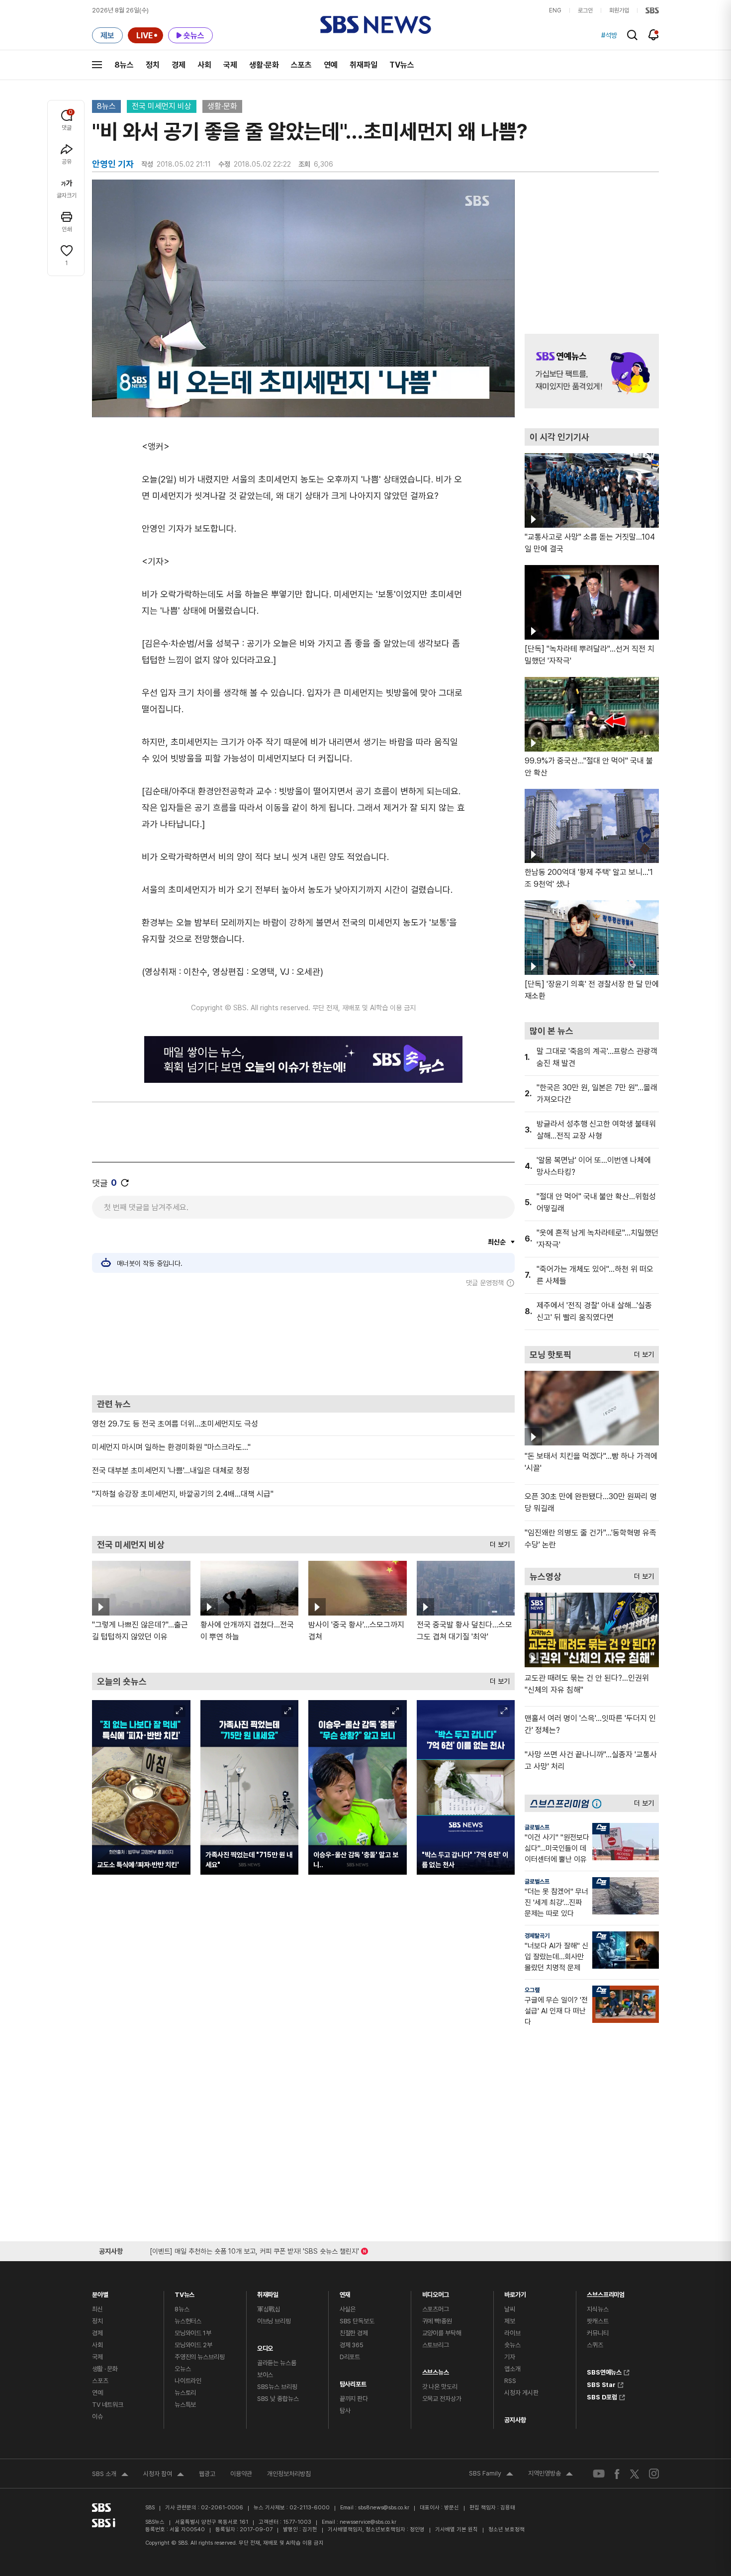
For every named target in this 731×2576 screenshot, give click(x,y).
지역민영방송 (550, 2475)
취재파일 (364, 65)
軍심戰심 (269, 2309)
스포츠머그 (436, 2309)
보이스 (265, 2375)
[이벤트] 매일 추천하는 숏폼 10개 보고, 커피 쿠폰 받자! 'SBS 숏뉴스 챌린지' (254, 2249)
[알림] (654, 35)
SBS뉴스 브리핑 (277, 2387)
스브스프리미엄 (606, 2292)
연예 (331, 65)
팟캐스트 (597, 2321)
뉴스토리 (185, 2393)
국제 (230, 65)
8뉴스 (124, 65)
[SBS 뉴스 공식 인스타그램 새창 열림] (654, 2474)
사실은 (348, 2309)
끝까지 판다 (354, 2399)
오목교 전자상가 (442, 2399)
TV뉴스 (402, 65)
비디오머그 (436, 2292)
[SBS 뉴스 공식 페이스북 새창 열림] (617, 2474)
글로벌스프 (537, 1827)
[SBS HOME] (652, 10)
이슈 (97, 2417)
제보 (510, 2321)
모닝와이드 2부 (193, 2345)
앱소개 (512, 2369)
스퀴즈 (595, 2345)
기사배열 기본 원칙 (457, 2529)
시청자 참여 (164, 2475)
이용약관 (241, 2474)
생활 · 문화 (105, 2369)
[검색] (632, 35)
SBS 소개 (110, 2475)
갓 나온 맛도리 (440, 2387)
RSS (510, 2381)
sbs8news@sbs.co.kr (384, 2508)
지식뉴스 (597, 2309)
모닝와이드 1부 (193, 2333)
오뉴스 (183, 2369)
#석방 (609, 35)
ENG (555, 10)
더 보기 (497, 1542)
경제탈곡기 (537, 1936)
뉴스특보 (185, 2405)
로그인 (585, 10)
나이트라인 (188, 2381)
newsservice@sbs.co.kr (368, 2522)
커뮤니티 (597, 2333)
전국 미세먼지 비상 (162, 106)
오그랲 (532, 1990)
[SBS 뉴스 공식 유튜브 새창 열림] (599, 2474)
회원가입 (619, 10)
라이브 (512, 2333)
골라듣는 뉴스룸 (277, 2363)
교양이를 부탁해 (442, 2333)
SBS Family (491, 2475)
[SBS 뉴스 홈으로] (376, 25)
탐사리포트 (353, 2382)
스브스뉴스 (436, 2370)
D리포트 (350, 2357)
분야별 (100, 2292)
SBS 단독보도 (357, 2321)
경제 (179, 65)
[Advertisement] (303, 1341)
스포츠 (301, 65)
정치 (153, 65)
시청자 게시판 (521, 2393)
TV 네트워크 (108, 2405)
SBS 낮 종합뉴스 (278, 2399)
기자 (510, 2357)
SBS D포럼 (602, 2396)
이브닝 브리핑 (274, 2321)
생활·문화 (264, 65)
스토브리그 (436, 2345)
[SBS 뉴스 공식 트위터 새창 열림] (635, 2473)
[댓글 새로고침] (125, 1183)
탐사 (345, 2411)
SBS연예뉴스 (604, 2371)
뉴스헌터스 (188, 2321)
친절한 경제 (354, 2333)
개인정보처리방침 (289, 2474)
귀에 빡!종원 (437, 2321)
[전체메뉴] (97, 65)
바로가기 (515, 2292)
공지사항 (515, 2420)
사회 (204, 65)
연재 (345, 2292)
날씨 (510, 2309)
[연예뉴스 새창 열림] (592, 371)
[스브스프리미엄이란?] (599, 1803)
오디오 (265, 2346)
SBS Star (601, 2384)
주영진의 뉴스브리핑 (200, 2357)
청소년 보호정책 (506, 2529)
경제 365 (352, 2345)
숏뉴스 (512, 2345)
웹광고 (207, 2474)
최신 (97, 2309)
